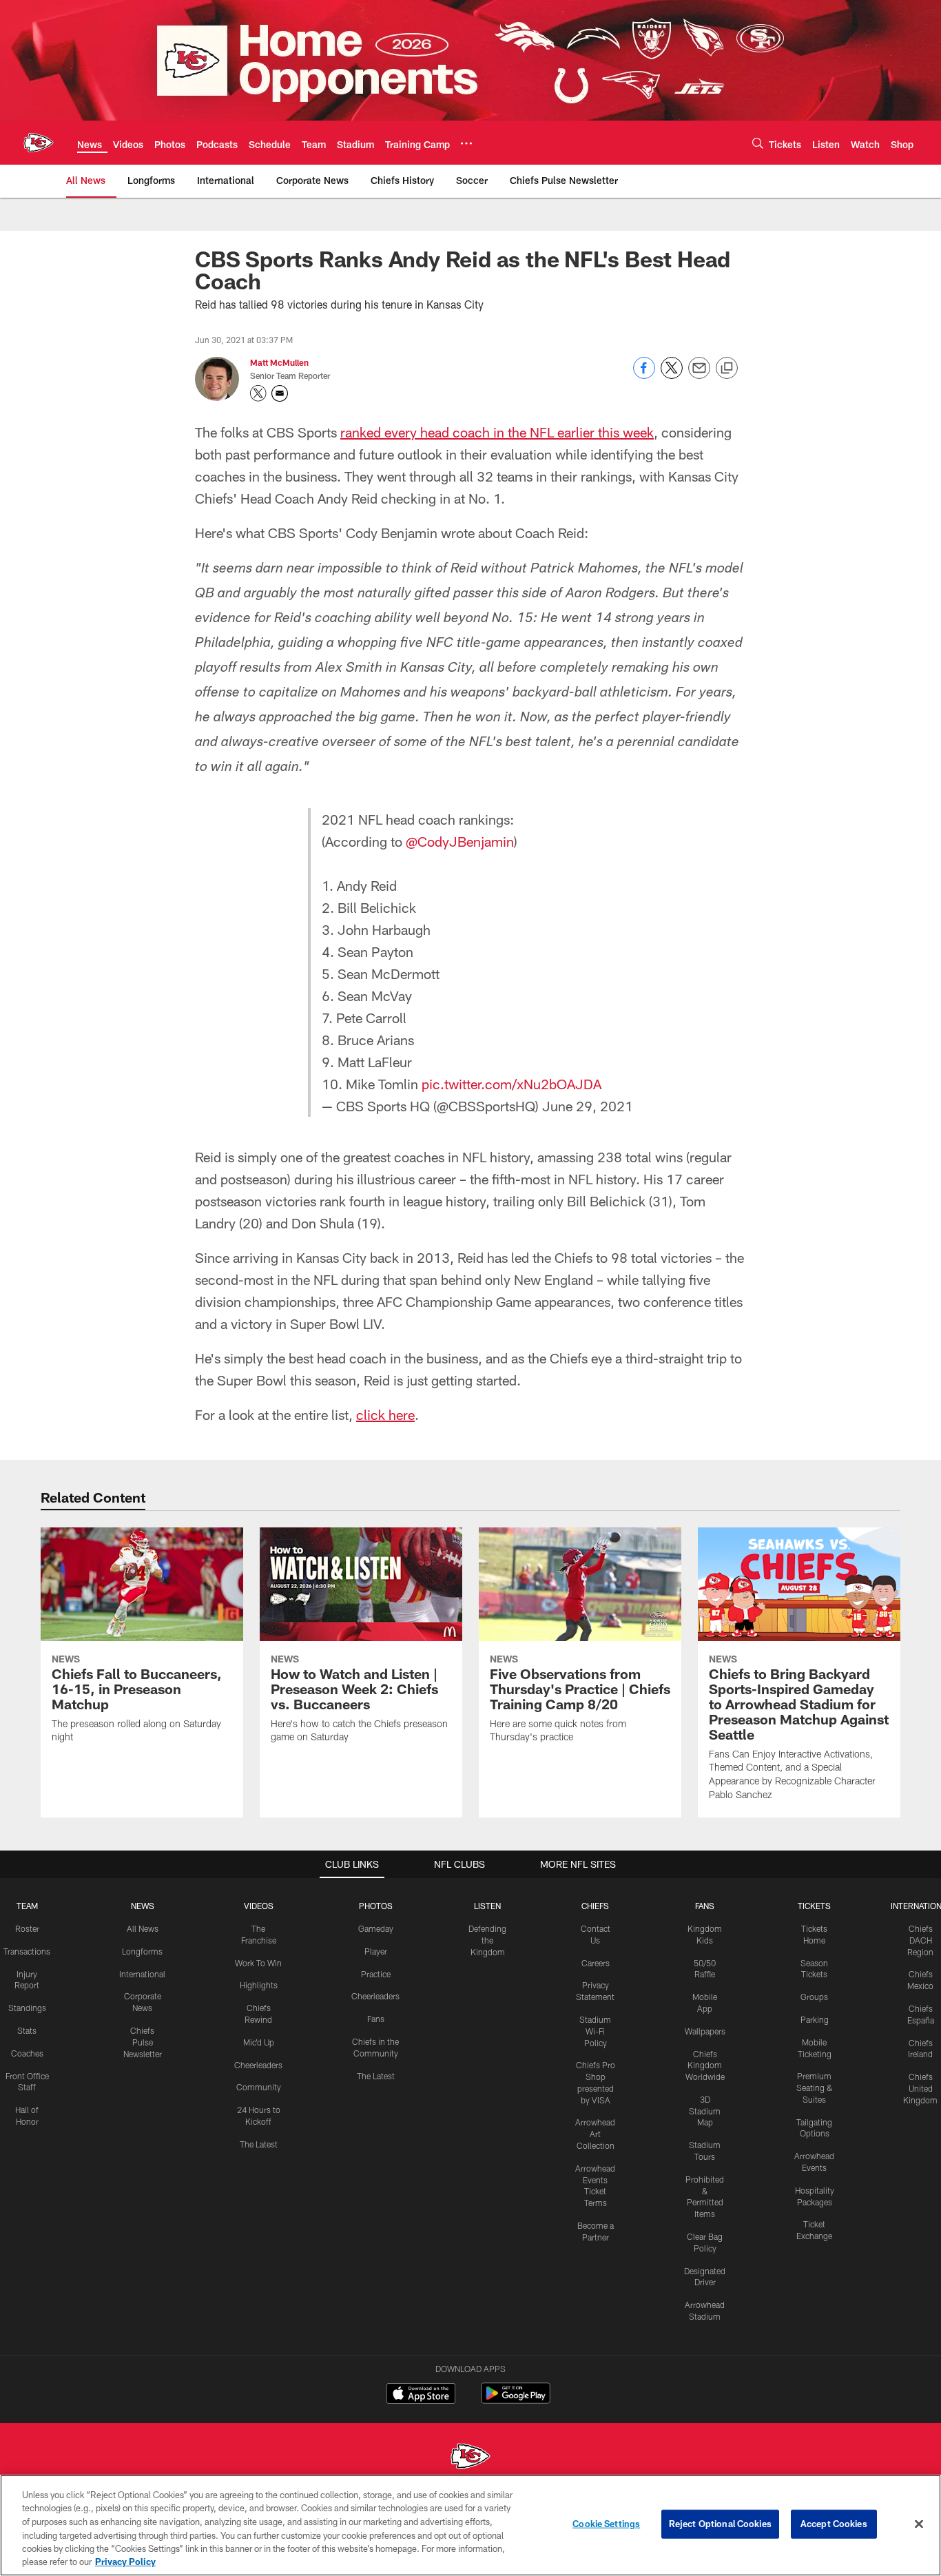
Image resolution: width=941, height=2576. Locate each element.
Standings (27, 2008)
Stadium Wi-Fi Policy (595, 2031)
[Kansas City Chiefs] (470, 2458)
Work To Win (258, 1963)
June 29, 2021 (588, 1106)
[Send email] (699, 375)
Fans (376, 2019)
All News (143, 1928)
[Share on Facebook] (644, 375)
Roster (27, 1928)
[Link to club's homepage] (39, 143)
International (142, 1974)
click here (385, 1414)
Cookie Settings (606, 2524)
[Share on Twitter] (672, 375)
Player (376, 1951)
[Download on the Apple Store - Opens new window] (421, 2395)
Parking (815, 2019)
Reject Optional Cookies (720, 2524)
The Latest (259, 2144)
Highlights (259, 1985)
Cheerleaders (258, 2065)
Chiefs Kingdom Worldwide (705, 2065)
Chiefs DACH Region (920, 1940)
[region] (470, 2525)
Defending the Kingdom (487, 1940)
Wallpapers (705, 2031)
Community (259, 2087)
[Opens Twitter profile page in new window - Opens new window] (258, 393)
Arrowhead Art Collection (595, 2134)
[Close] (919, 2524)
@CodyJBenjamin (460, 841)
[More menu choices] (466, 143)
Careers (596, 1963)
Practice (376, 1974)
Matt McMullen (279, 362)
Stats (27, 2030)
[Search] (758, 143)
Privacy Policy (125, 2562)
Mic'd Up (259, 2042)
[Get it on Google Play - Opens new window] (516, 2400)
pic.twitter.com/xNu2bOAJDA (511, 1084)
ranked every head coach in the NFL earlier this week (497, 432)
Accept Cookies (834, 2524)
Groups (814, 1997)
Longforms (142, 1951)
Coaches (27, 2053)
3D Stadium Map (705, 2111)
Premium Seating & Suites (815, 2088)
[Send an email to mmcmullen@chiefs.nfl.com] (280, 393)
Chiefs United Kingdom (920, 2088)
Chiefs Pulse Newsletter (143, 2042)
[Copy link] (727, 369)
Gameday (376, 1928)
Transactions (27, 1951)
